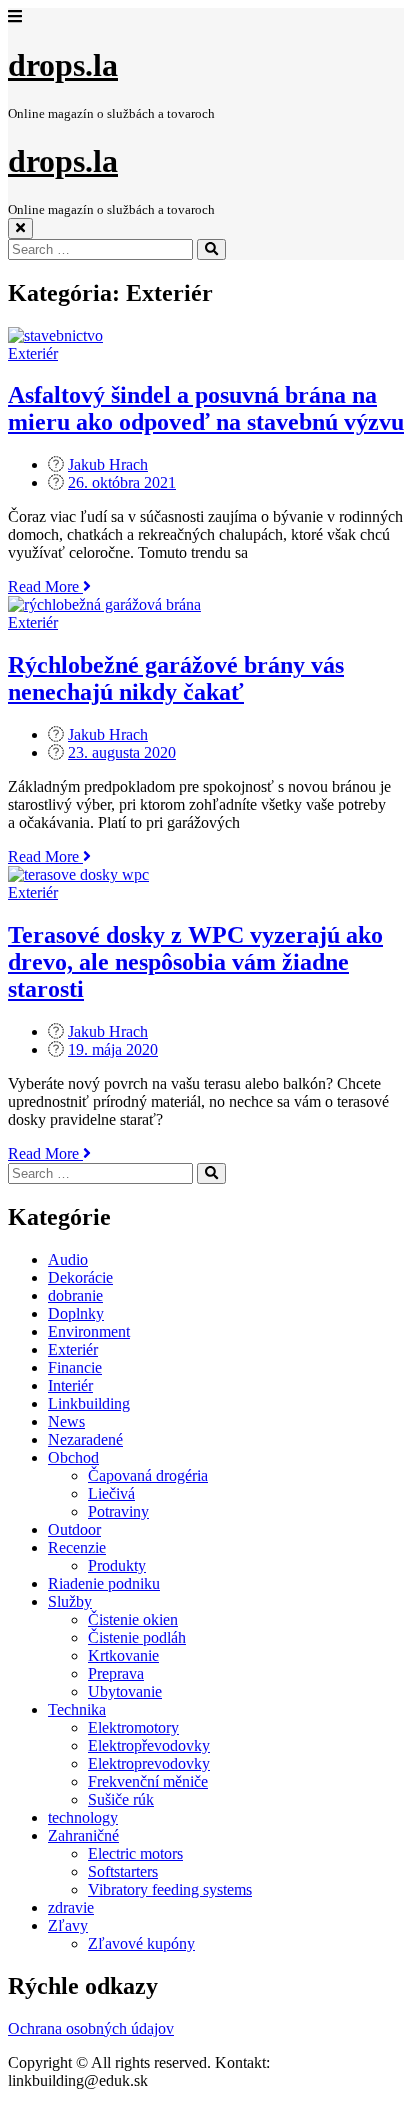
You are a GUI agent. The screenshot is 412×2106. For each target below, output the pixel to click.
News (66, 1421)
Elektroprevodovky (149, 1763)
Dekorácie (80, 1277)
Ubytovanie (125, 1691)
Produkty (117, 1565)
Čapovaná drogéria (148, 1475)
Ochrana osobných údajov (91, 2028)
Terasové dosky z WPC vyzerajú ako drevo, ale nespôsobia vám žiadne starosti (195, 962)
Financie (75, 1367)
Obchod (73, 1457)
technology (83, 1817)
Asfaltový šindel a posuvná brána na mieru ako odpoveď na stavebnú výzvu (206, 408)
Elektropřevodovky (149, 1745)
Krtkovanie (123, 1655)
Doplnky (76, 1313)
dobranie (75, 1295)
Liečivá (111, 1493)
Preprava (116, 1673)
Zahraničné (83, 1835)
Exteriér (33, 353)
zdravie (71, 1907)
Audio (68, 1259)
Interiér (70, 1385)
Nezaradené (85, 1439)
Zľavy (68, 1925)
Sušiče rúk (121, 1799)
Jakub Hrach (108, 464)
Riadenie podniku (104, 1583)
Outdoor (74, 1529)
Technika (77, 1709)
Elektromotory (133, 1727)
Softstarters (123, 1871)
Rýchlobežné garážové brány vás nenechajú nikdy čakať (176, 678)
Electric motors (135, 1853)
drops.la (63, 65)
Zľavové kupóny (141, 1943)
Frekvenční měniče (148, 1781)
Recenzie (77, 1547)
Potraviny (118, 1511)
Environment (89, 1331)
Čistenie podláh (137, 1637)
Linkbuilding (89, 1403)
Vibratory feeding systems (170, 1889)
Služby (70, 1601)
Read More (49, 586)
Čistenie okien (133, 1619)
